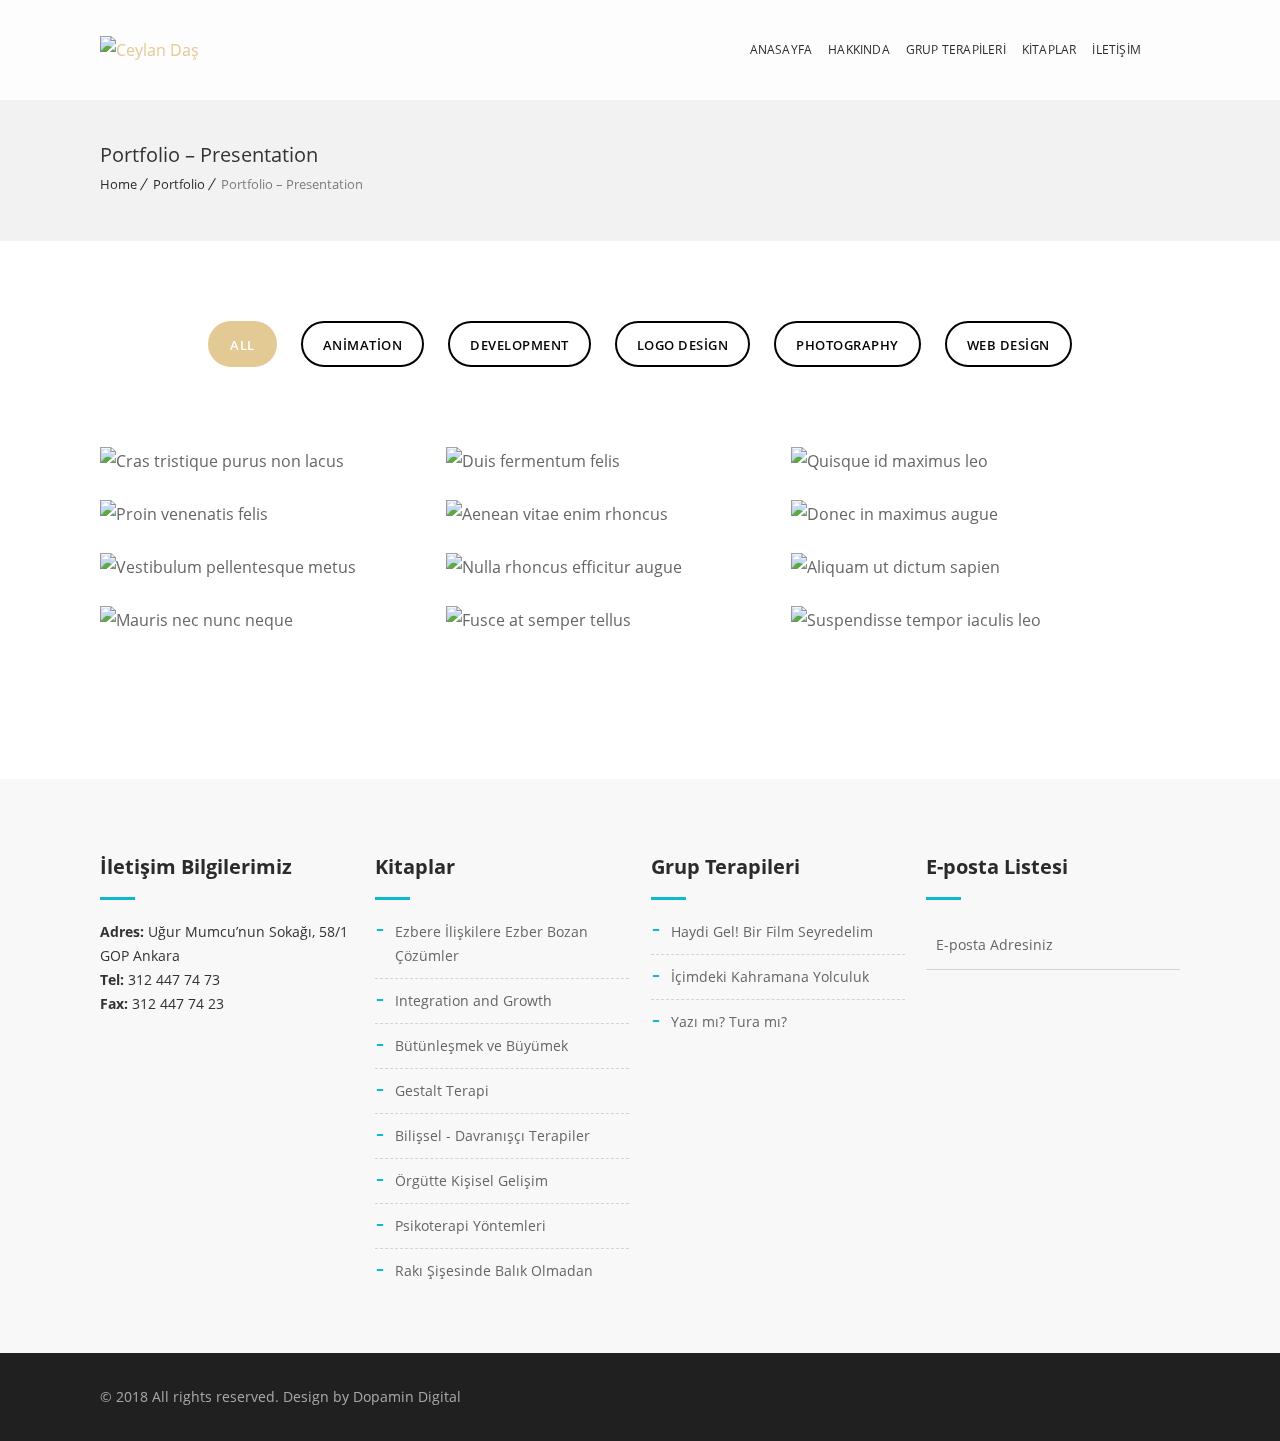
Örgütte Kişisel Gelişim (471, 1180)
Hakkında (859, 49)
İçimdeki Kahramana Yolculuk (770, 976)
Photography (847, 345)
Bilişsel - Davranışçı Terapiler (492, 1135)
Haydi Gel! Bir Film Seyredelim (772, 931)
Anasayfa (781, 49)
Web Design (1008, 345)
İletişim (1116, 49)
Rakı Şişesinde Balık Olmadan (494, 1270)
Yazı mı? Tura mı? (729, 1021)
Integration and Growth (473, 1000)
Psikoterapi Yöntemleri (470, 1225)
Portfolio (179, 184)
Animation (363, 345)
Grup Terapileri (956, 49)
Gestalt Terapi (442, 1090)
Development (519, 345)
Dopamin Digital (407, 1396)
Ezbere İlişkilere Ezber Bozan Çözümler (491, 943)
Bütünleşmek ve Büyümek (481, 1045)
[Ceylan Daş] (149, 50)
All (242, 345)
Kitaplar (1049, 49)
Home (118, 184)
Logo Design (683, 345)
